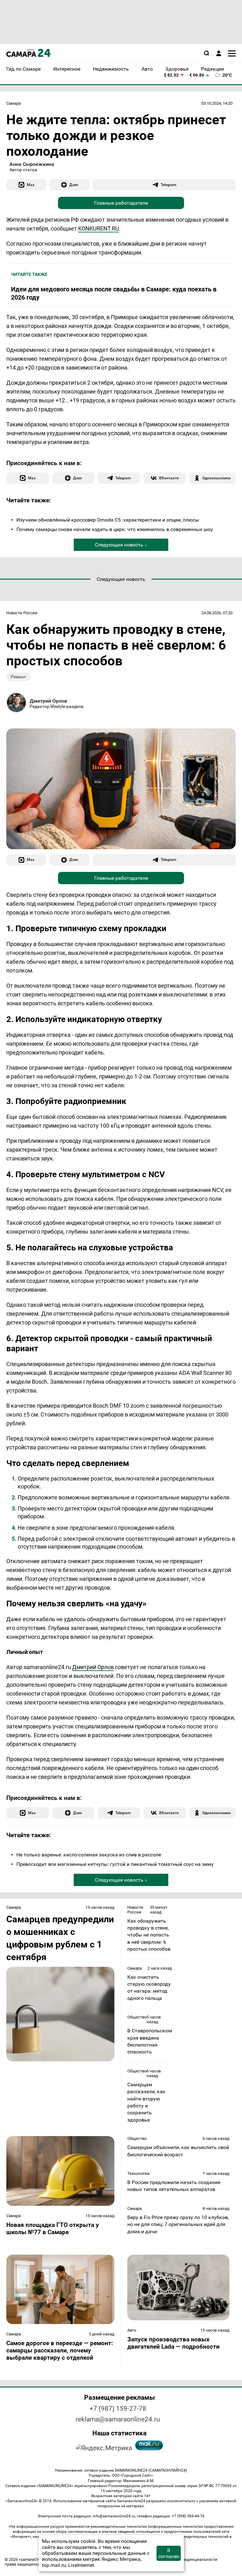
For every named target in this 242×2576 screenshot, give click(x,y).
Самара (14, 103)
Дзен (74, 185)
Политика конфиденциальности (186, 2559)
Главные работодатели (121, 203)
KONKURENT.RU (99, 228)
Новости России (22, 613)
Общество (137, 2017)
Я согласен (169, 2553)
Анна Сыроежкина (32, 164)
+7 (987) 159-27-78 (118, 2409)
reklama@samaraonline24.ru (118, 2419)
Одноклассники (216, 478)
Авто (132, 2330)
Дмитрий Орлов (48, 701)
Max (31, 185)
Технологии (138, 2173)
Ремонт (18, 677)
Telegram (168, 185)
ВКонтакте (169, 478)
